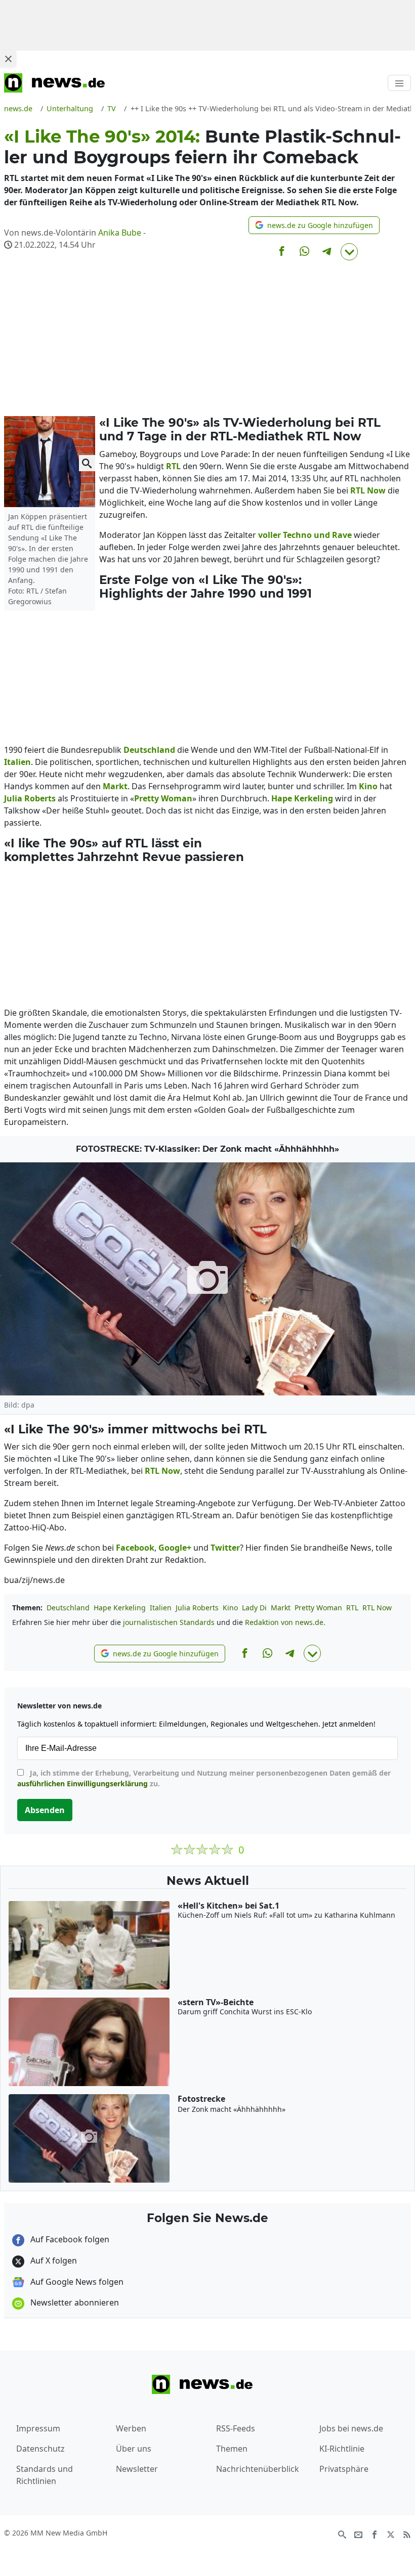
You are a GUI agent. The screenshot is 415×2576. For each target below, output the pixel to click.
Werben (131, 2428)
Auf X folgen (53, 2261)
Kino (230, 1608)
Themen (232, 2449)
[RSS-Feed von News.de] (407, 2534)
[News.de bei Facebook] (375, 2534)
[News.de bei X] (391, 2534)
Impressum (38, 2428)
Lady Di (254, 1608)
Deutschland (68, 1608)
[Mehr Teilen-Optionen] (349, 252)
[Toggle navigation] (399, 83)
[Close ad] (8, 59)
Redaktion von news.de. (285, 1622)
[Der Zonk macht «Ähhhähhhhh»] (207, 1279)
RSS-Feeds (236, 2428)
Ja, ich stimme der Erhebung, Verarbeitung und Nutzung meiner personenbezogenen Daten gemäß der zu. (204, 1778)
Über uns (134, 2449)
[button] (314, 225)
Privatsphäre (344, 2469)
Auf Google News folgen (76, 2282)
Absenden (45, 1810)
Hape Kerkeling (120, 1608)
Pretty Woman (318, 1608)
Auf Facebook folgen (69, 2239)
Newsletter (137, 2469)
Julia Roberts (197, 1608)
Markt (281, 1608)
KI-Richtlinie (342, 2449)
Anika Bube (120, 233)
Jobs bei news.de (351, 2428)
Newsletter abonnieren (74, 2302)
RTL (352, 1608)
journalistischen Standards (169, 1622)
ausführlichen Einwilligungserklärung (82, 1783)
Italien (161, 1608)
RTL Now (377, 1608)
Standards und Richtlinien (45, 2475)
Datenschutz (40, 2449)
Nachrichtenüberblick (258, 2469)
